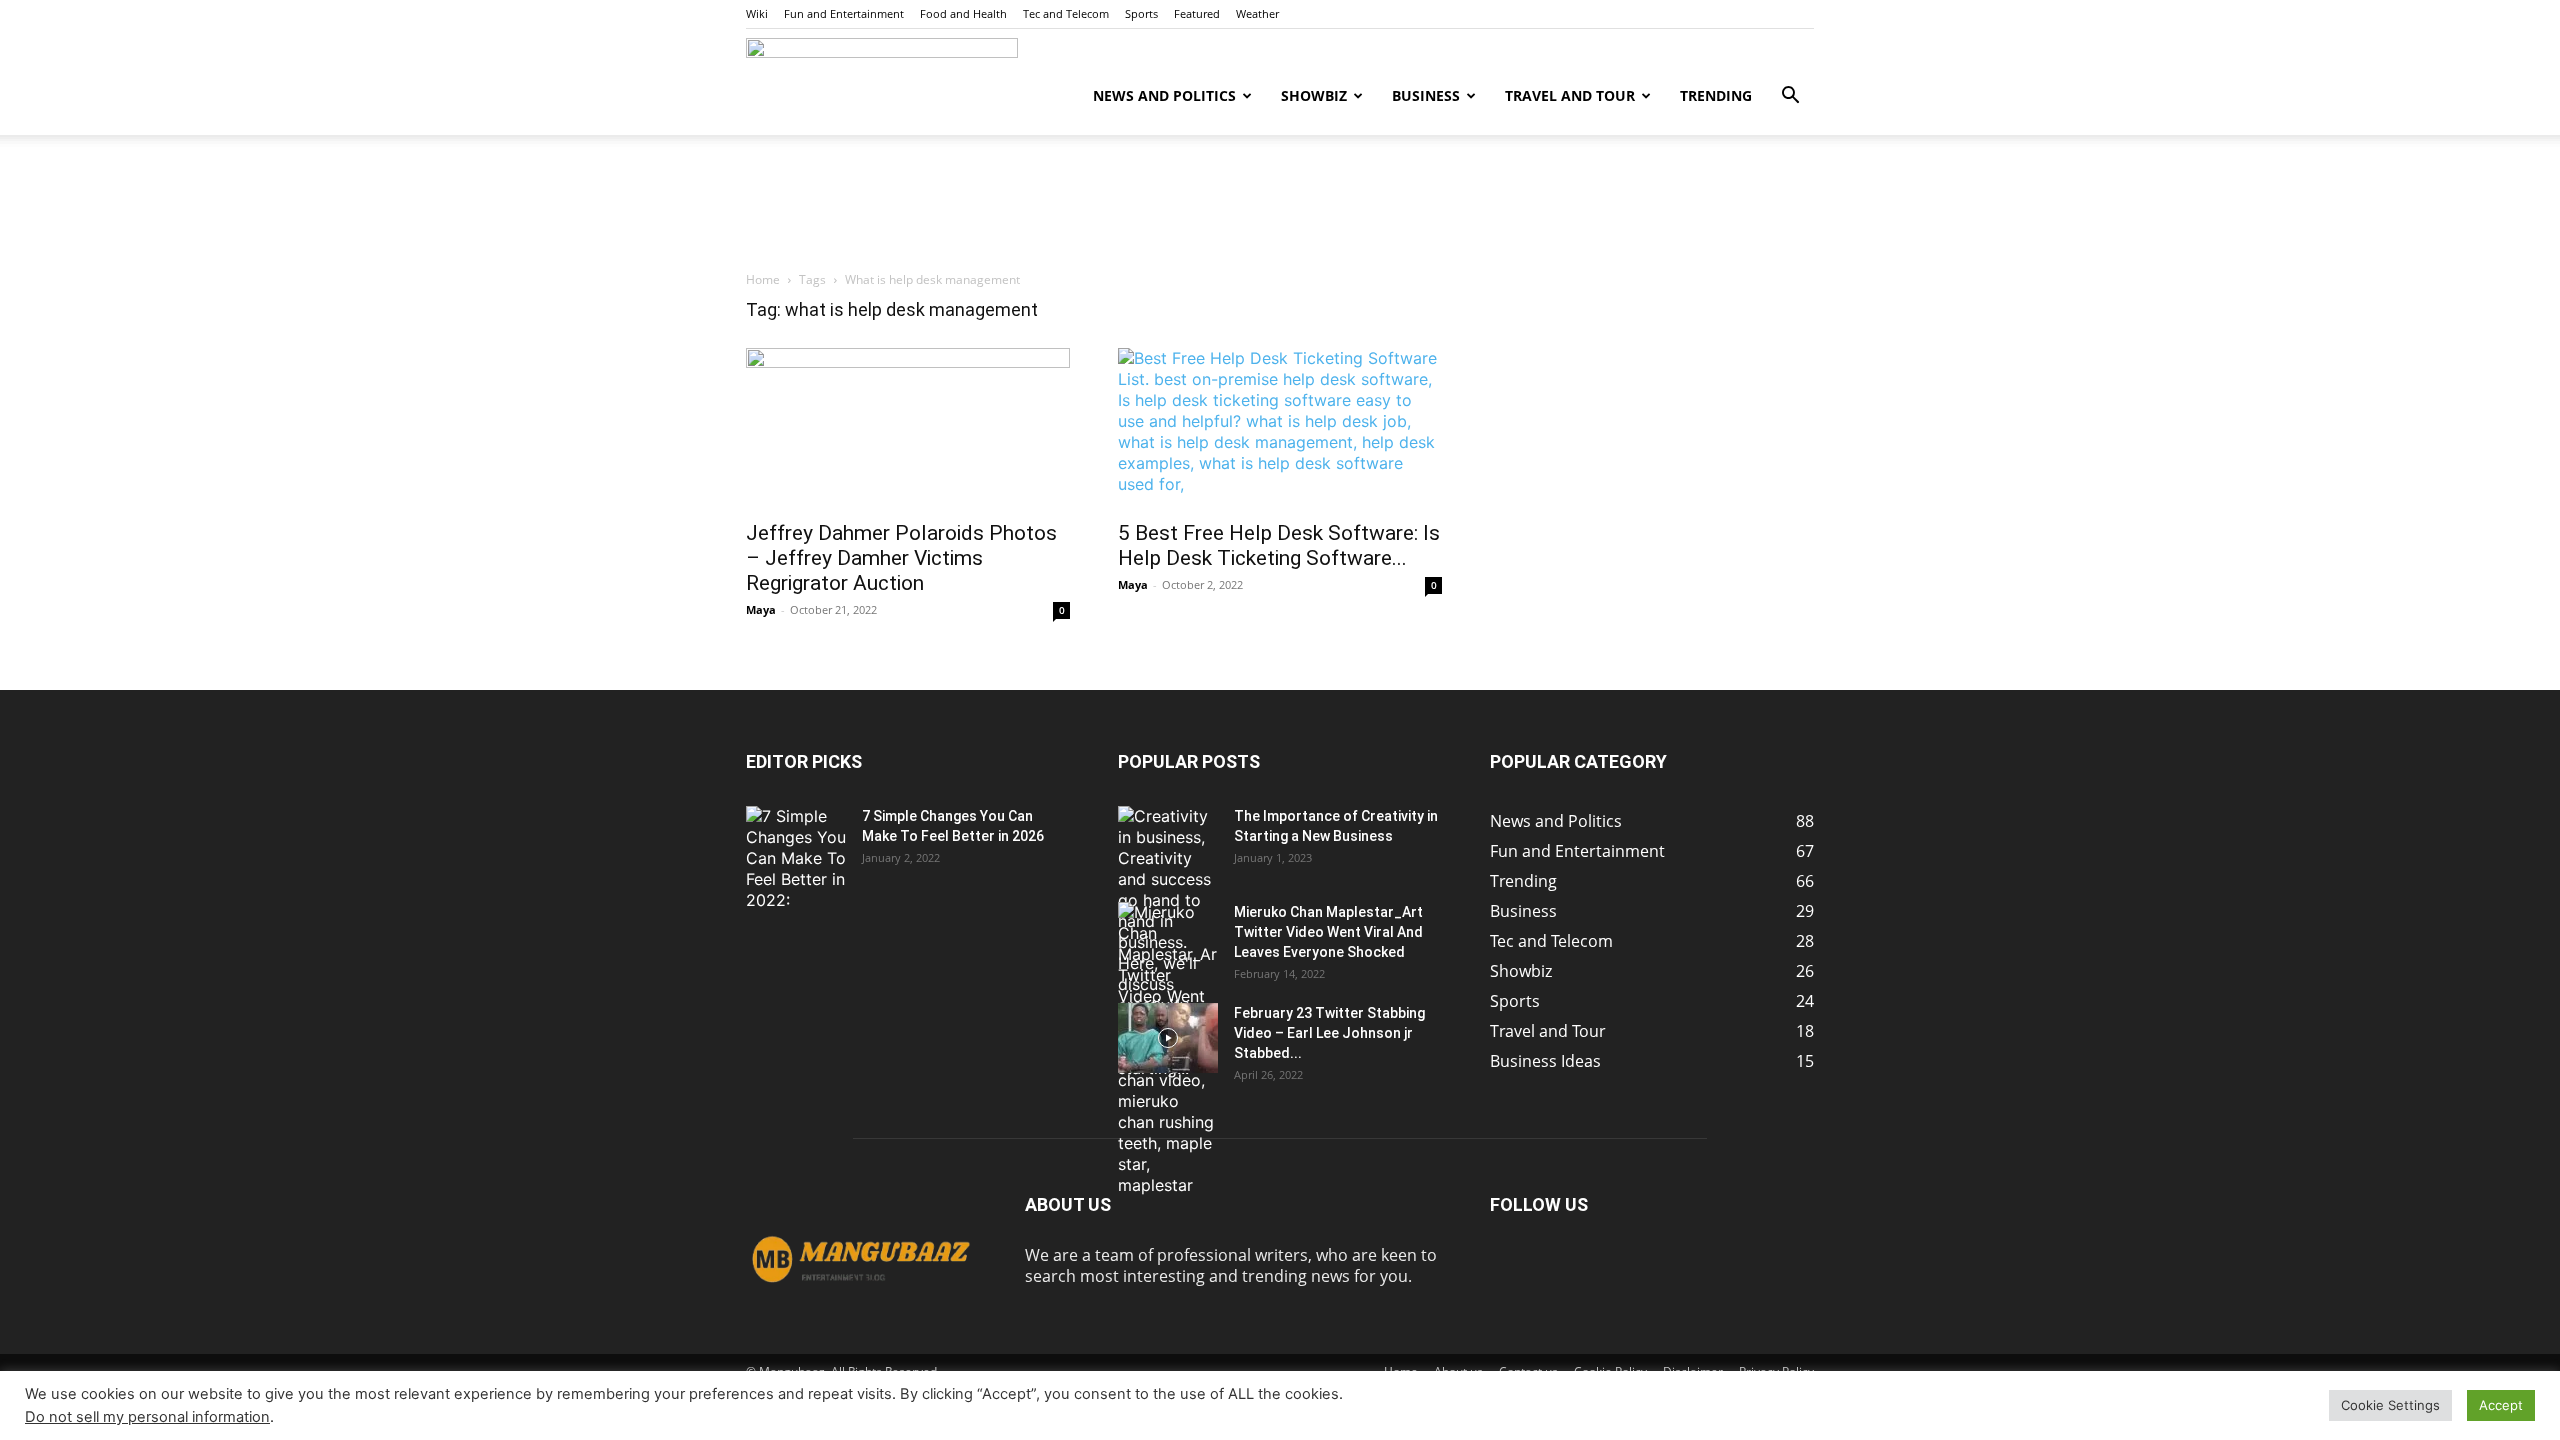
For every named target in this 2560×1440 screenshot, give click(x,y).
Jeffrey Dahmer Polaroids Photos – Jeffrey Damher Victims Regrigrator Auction (901, 558)
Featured (1197, 13)
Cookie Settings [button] (2390, 1405)
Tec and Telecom (1066, 13)
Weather (1257, 13)
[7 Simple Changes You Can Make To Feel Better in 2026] (796, 858)
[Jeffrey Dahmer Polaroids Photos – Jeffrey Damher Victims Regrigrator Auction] (908, 428)
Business (1426, 95)
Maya (761, 609)
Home (763, 279)
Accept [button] (2501, 1405)
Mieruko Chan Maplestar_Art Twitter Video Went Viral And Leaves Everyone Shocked (1328, 932)
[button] (1790, 97)
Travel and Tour (1570, 95)
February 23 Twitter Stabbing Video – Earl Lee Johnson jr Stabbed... (1329, 1033)
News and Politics (1164, 95)
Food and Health (963, 13)
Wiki (757, 13)
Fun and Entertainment (844, 13)
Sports (1141, 13)
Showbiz (1314, 95)
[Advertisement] (1280, 204)
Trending (1716, 95)
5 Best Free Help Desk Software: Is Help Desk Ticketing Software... (1279, 545)
